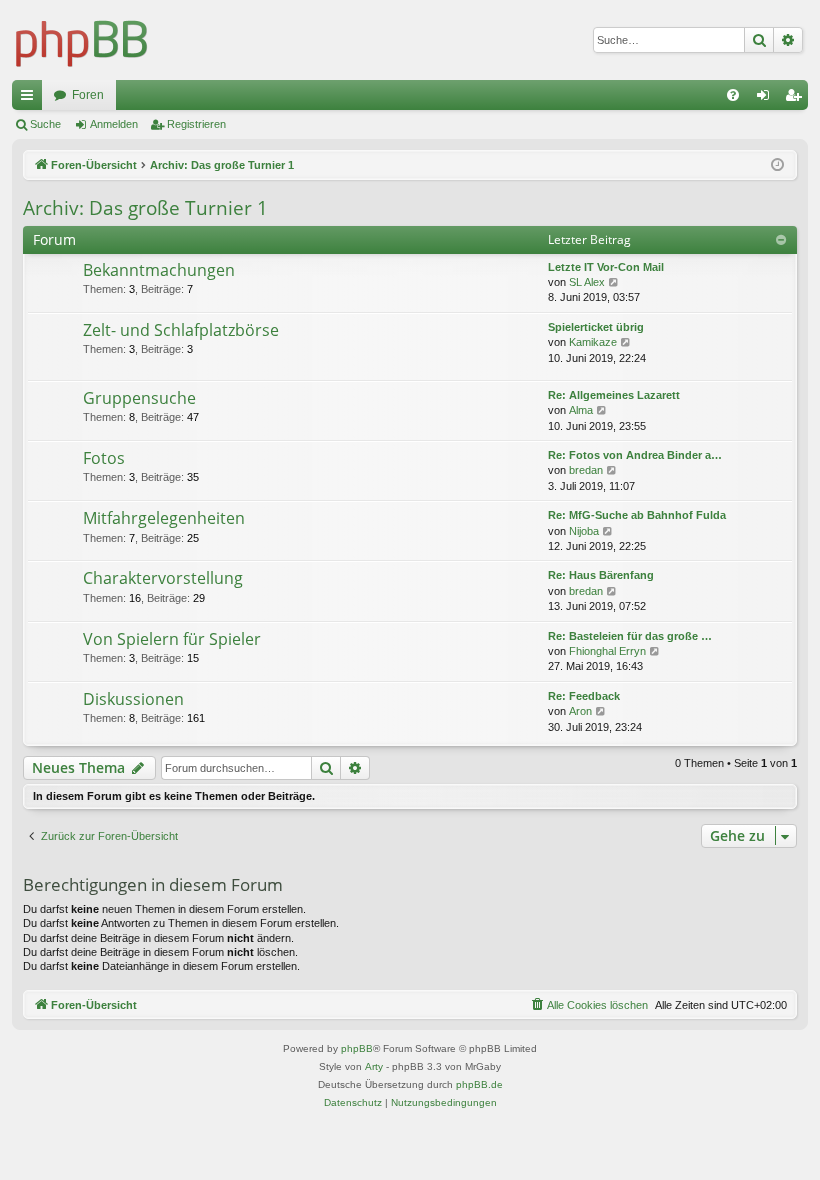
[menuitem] (733, 95)
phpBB (357, 1048)
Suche (45, 124)
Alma (581, 410)
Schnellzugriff (31, 99)
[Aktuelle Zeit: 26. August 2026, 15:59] (777, 165)
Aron (580, 711)
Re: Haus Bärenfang (601, 575)
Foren (88, 95)
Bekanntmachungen (159, 270)
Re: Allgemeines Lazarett (614, 395)
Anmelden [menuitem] (767, 99)
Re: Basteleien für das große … (630, 636)
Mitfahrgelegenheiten (164, 518)
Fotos (104, 458)
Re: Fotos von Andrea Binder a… (635, 455)
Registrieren (196, 124)
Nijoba (584, 531)
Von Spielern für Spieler (172, 639)
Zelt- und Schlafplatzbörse (181, 330)
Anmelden (114, 124)
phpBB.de (479, 1084)
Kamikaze (593, 342)
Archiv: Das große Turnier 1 (145, 208)
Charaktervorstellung (163, 578)
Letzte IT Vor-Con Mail (606, 267)
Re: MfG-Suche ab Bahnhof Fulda (637, 515)
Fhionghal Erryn (607, 651)
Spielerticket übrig (596, 327)
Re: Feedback (584, 696)
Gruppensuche (139, 398)
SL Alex (587, 282)
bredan (586, 470)
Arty (374, 1066)
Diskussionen (133, 699)
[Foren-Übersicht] (82, 40)
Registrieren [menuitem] (797, 99)
